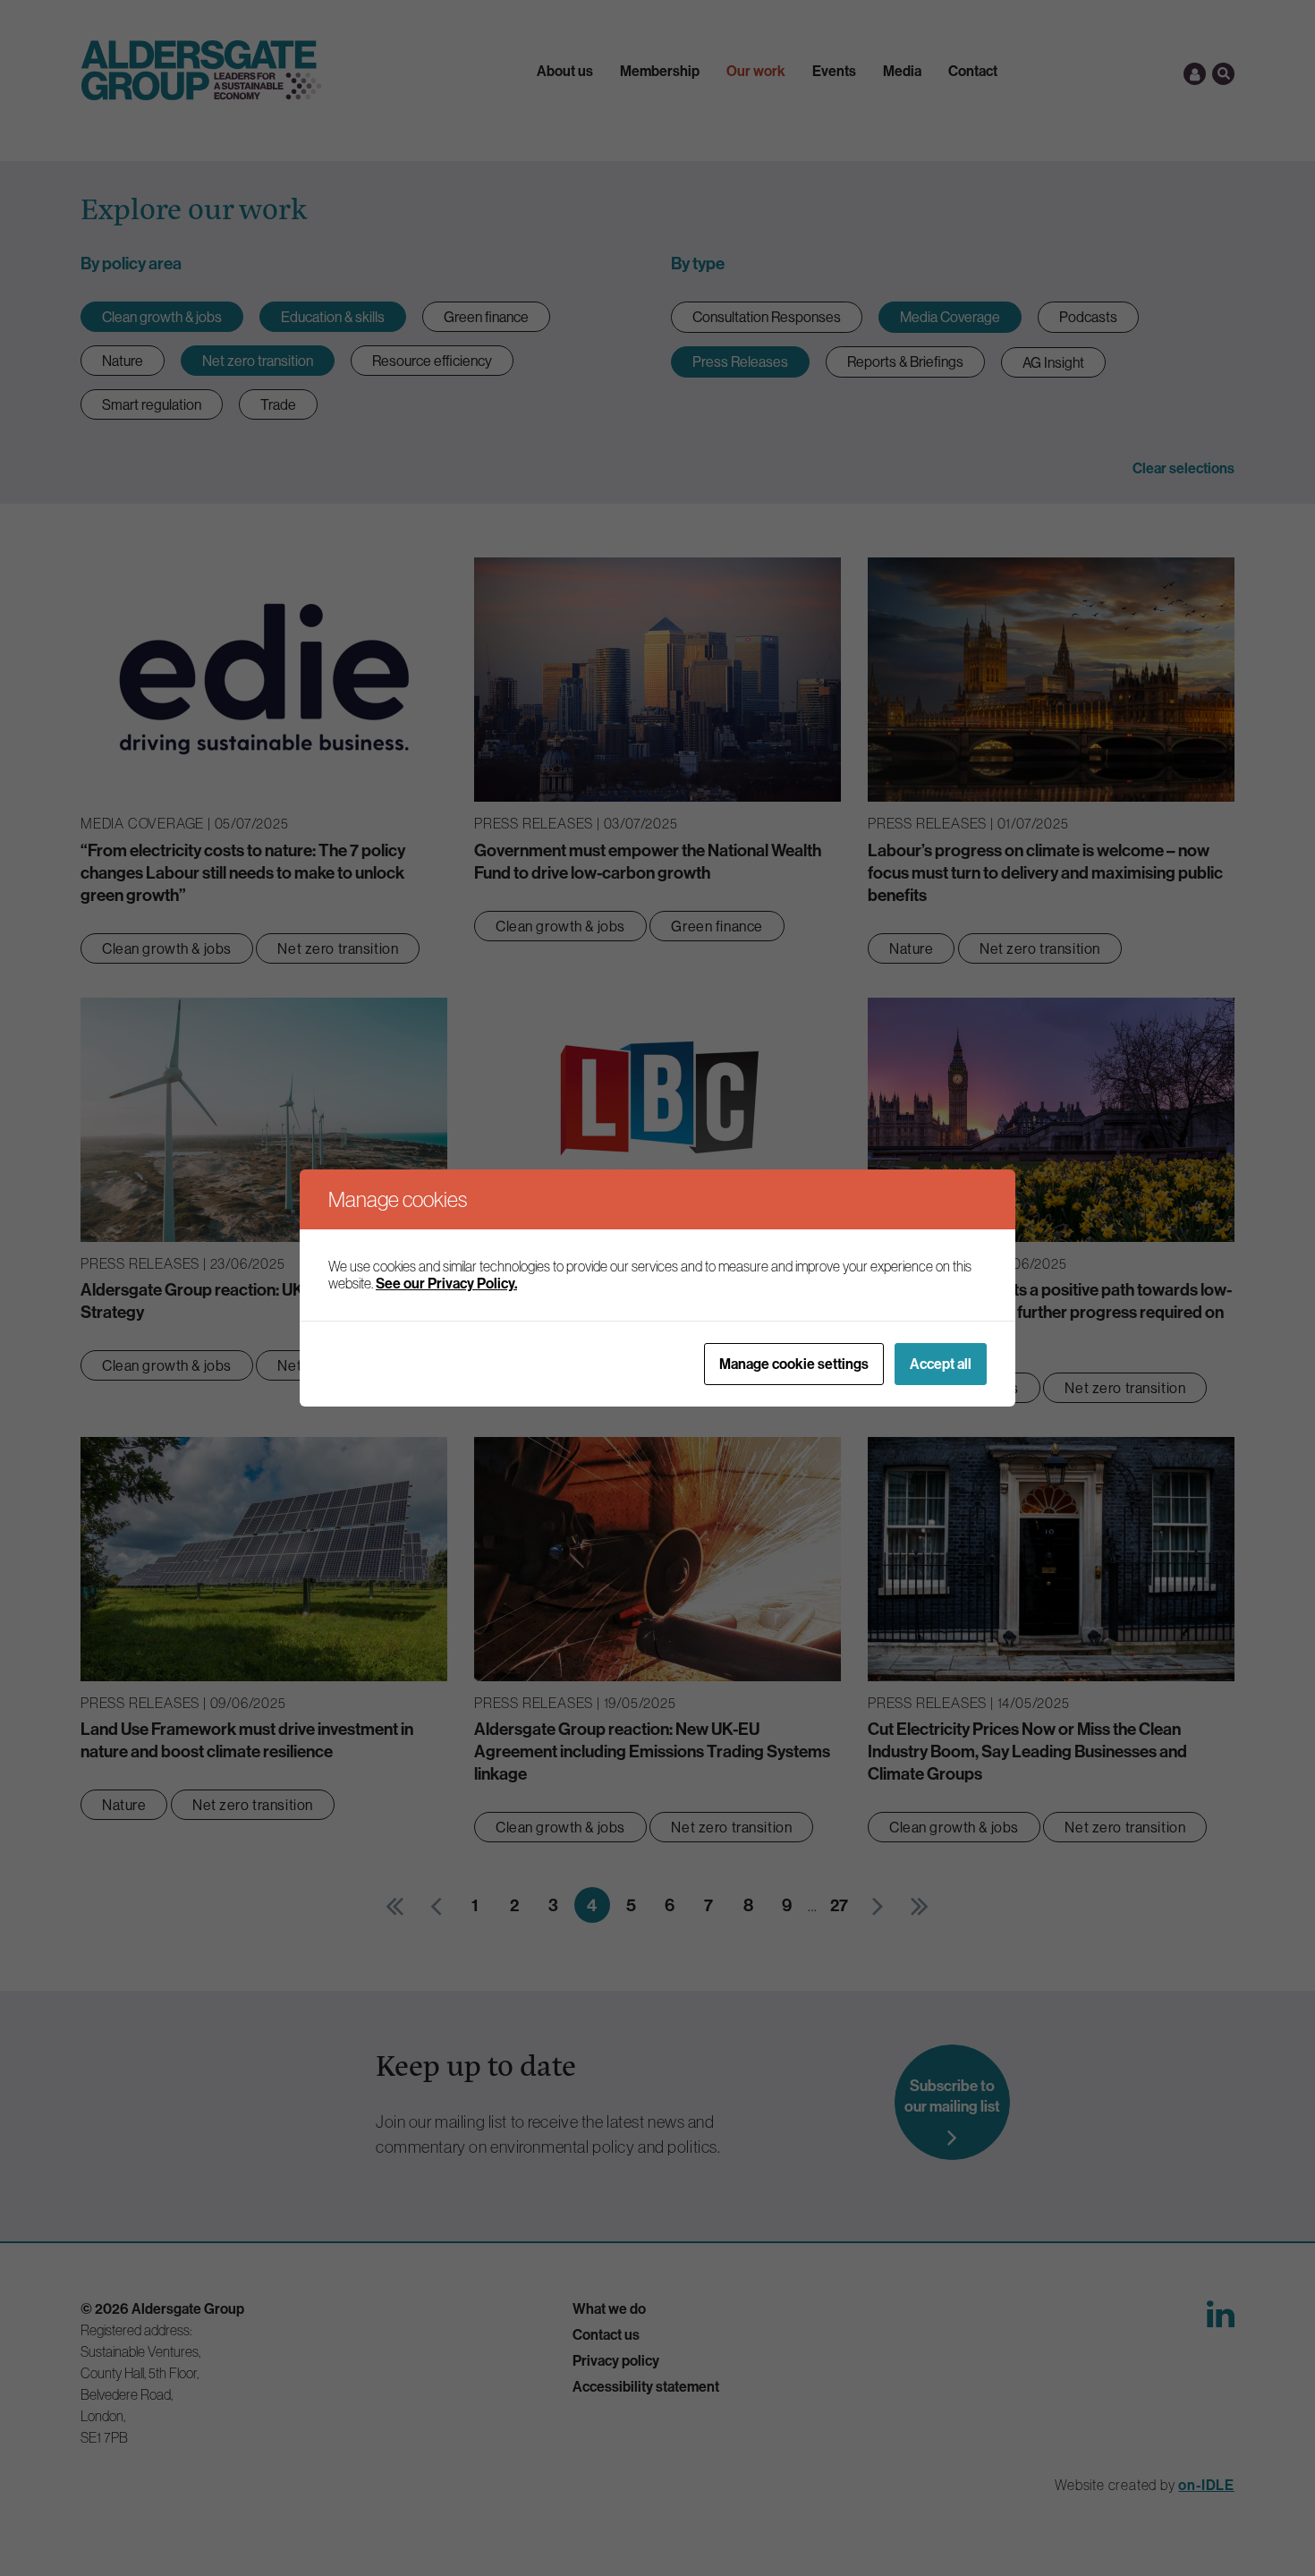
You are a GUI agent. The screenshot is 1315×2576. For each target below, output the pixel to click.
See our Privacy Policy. (446, 1283)
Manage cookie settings (794, 1364)
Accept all (941, 1364)
